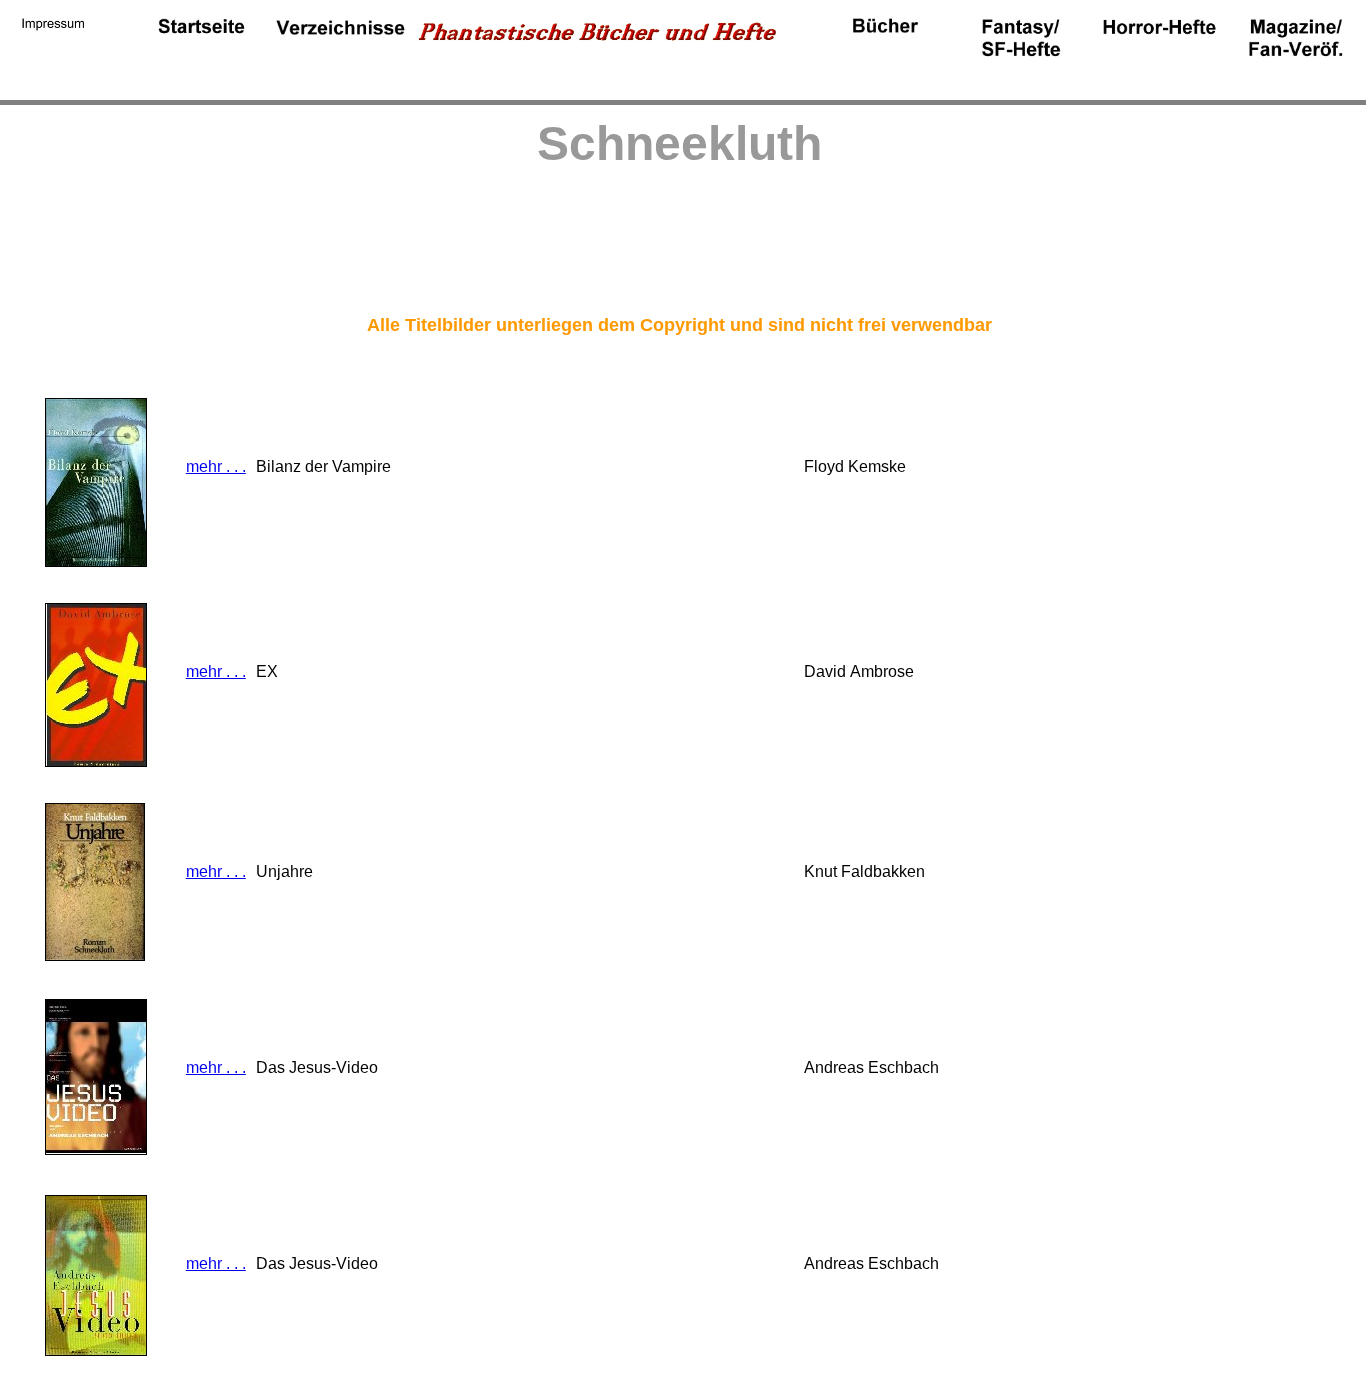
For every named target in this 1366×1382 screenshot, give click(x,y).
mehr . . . (216, 466)
